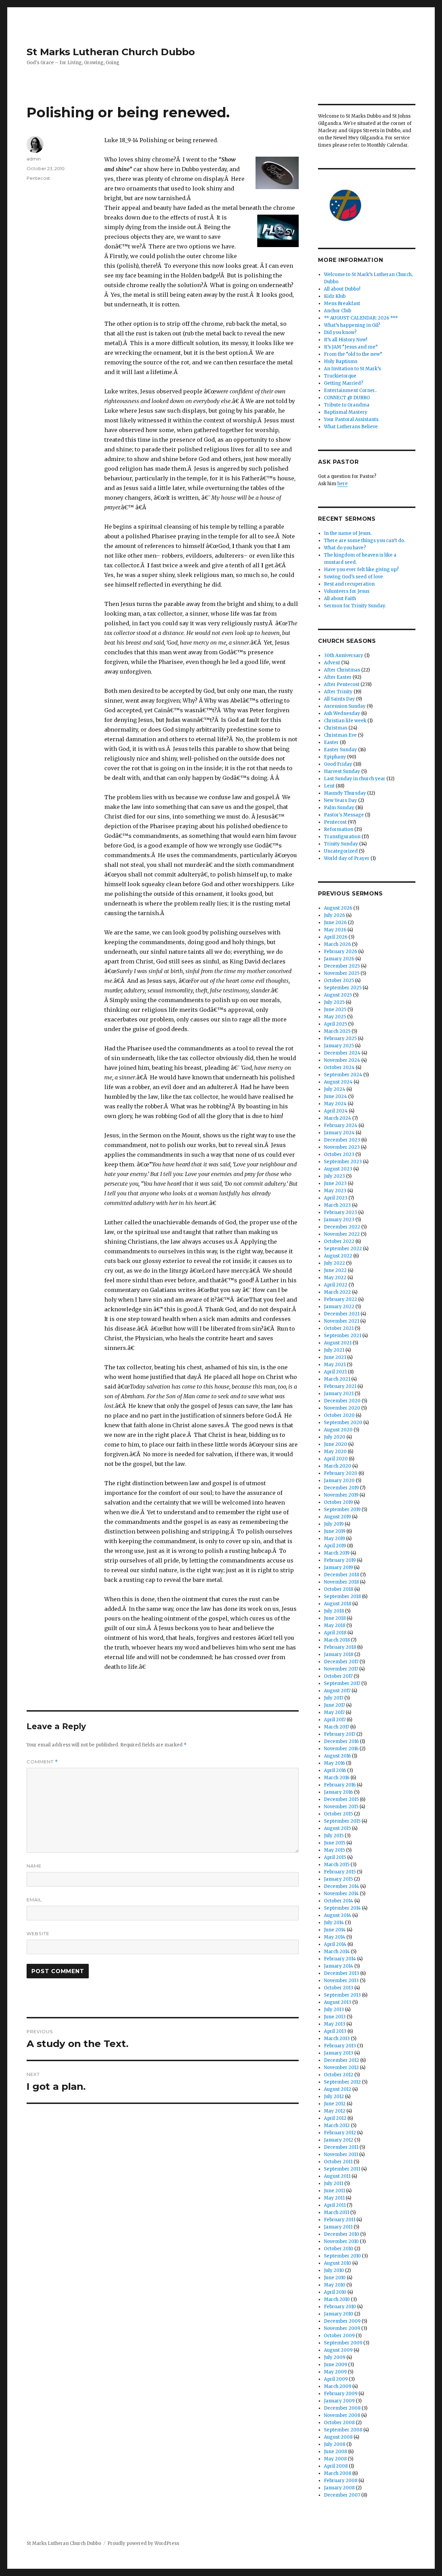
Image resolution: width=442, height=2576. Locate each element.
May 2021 (335, 1365)
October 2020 (339, 1415)
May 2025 (335, 1017)
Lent (329, 786)
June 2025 (335, 1010)
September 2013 (342, 1995)
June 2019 (335, 1531)
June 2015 (335, 1843)
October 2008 (339, 2423)
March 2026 (337, 944)
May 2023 (335, 1191)
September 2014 (342, 1908)
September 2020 (343, 1423)
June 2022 (335, 1270)
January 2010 (339, 2314)
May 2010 (335, 2285)
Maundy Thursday (345, 793)
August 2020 (338, 1430)
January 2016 (338, 1792)
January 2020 (339, 1481)
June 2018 (335, 1618)
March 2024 (338, 1118)
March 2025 (337, 1031)
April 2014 (335, 1944)
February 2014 (340, 1959)
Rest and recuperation (349, 584)
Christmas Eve (340, 735)
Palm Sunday (339, 808)
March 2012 (337, 2126)
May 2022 (335, 1278)
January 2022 (339, 1307)
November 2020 (342, 1408)
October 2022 (339, 1241)
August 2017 (337, 1691)
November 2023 (342, 1147)
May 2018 (335, 1625)
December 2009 (342, 2321)
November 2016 (341, 1749)
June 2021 (335, 1357)
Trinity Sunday (341, 844)
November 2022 (342, 1234)
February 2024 (341, 1125)
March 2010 (337, 2299)
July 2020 (335, 1437)
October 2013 (339, 1988)
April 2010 (335, 2292)
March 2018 (337, 1640)
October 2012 (339, 2075)
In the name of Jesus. (348, 533)
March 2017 (337, 1727)
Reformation (339, 829)
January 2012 (339, 2140)
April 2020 (336, 1459)
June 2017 (334, 1705)
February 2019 (340, 1560)
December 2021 (342, 1314)
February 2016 (340, 1785)
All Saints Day (339, 699)
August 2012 (338, 2089)
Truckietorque (340, 376)
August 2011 (337, 2176)
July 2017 (334, 1698)
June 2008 (335, 2452)
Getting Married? (344, 383)
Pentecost (38, 178)
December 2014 (342, 1886)
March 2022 (337, 1292)
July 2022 (334, 1263)
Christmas (336, 728)
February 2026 (340, 952)
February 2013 (340, 2046)
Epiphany (335, 757)
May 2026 (335, 930)
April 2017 (335, 1720)
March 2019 (337, 1553)
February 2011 (340, 2220)
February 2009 (341, 2394)
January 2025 (339, 1046)
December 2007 (342, 2495)
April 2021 (335, 1372)
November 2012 (341, 2068)
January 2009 (339, 2401)
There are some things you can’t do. (364, 541)
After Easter (338, 677)
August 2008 (338, 2437)
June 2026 (335, 923)
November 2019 (341, 1495)
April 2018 (335, 1633)
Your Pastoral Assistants (351, 419)
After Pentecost (342, 684)
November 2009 (342, 2328)
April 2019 (335, 1546)
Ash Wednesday (342, 713)
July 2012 (334, 2097)
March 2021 (337, 1379)
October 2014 (339, 1901)
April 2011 (335, 2205)
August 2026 (338, 908)
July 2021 (334, 1350)
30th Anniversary (344, 655)
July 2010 (334, 2270)
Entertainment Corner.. (350, 390)
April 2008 (336, 2466)
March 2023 (337, 1205)
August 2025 (338, 995)
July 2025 (334, 1002)
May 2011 (334, 2198)
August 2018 (338, 1604)
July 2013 (334, 2010)
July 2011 (334, 2183)
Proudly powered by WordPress (143, 2543)
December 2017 (341, 1662)
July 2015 (334, 1836)
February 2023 (340, 1212)
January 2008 (339, 2488)
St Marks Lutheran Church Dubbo (111, 52)
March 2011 (337, 2212)
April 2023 (336, 1198)
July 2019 (334, 1524)
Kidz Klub (335, 296)
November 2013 (341, 1981)
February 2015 (340, 1872)
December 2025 (342, 966)
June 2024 (335, 1096)
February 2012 (340, 2133)
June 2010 (335, 2278)
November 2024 (342, 1060)
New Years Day (340, 800)
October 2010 (339, 2249)
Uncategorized (341, 851)
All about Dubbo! (342, 289)
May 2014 (335, 1937)
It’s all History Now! (345, 340)
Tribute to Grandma (347, 405)
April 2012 (335, 2118)
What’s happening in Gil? (352, 325)
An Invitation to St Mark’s (352, 369)
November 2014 (341, 1894)
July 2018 (334, 1611)
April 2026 (336, 937)
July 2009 (335, 2357)
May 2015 (334, 1850)
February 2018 (340, 1647)
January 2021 (339, 1394)
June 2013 (335, 2017)
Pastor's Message (344, 815)
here (343, 484)
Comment (42, 1762)
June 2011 (334, 2191)
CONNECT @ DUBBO (347, 398)
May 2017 (334, 1712)
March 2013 (337, 2039)
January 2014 (339, 1966)
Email (34, 1900)
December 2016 (341, 1741)
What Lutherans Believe (351, 427)
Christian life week (345, 721)
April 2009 (336, 2379)
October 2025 (339, 981)
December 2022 (342, 1227)
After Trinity (338, 692)
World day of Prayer (347, 858)
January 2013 (339, 2053)
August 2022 (338, 1256)
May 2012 (335, 2111)
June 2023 (335, 1183)
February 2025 (340, 1039)
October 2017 (338, 1676)
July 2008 (335, 2444)
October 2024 (339, 1067)
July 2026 (334, 915)
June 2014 (335, 1930)
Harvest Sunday (342, 771)
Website (38, 1933)
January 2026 (339, 959)
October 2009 (339, 2336)
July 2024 (335, 1089)
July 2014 (334, 1923)
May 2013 (335, 2024)
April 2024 (336, 1111)
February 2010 (340, 2307)
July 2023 (334, 1176)
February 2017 (340, 1734)
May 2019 (334, 1539)
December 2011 (341, 2147)
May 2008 (335, 2459)
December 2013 (342, 1973)
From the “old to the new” (353, 354)
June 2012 (335, 2104)
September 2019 (342, 1510)
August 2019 (337, 1517)
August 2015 (337, 1828)
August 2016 (337, 1756)
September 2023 (343, 1162)
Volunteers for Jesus (347, 591)
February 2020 (341, 1473)
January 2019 (338, 1568)
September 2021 (343, 1336)
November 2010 (341, 2241)
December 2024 (342, 1053)
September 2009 (343, 2343)
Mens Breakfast (342, 303)
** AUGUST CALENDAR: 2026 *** (361, 318)
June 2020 (335, 1444)
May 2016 (334, 1763)
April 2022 (336, 1285)
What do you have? (345, 548)
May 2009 (335, 2372)
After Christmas (342, 670)
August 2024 (338, 1082)
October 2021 (339, 1328)
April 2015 (335, 1857)
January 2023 (339, 1220)
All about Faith (340, 599)
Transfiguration (342, 837)
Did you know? (340, 332)
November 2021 (342, 1321)
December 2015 (341, 1799)
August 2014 (338, 1915)
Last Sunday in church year (355, 779)
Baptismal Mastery (346, 412)
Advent (332, 663)
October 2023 (339, 1154)
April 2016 (335, 1770)
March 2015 (337, 1865)
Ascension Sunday (345, 706)
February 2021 (340, 1386)
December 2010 (342, 2234)
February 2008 (341, 2481)
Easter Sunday (340, 750)
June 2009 (335, 2365)
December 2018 (342, 1575)
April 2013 (335, 2031)
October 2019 (338, 1502)
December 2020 (342, 1401)
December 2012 (342, 2060)
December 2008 (342, 2408)
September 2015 (342, 1821)
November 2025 (342, 973)
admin (34, 159)
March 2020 (338, 1466)
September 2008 (343, 2430)
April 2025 (335, 1024)
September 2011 (342, 2169)
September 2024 (343, 1075)
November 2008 (342, 2415)
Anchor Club (338, 311)
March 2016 (337, 1778)
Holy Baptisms (341, 361)
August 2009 (338, 2350)
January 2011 (338, 2227)
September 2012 (342, 2082)
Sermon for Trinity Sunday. (355, 606)
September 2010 (342, 2256)
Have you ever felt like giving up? (361, 570)
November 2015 (341, 1807)
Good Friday (338, 764)
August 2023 (338, 1169)
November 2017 (341, 1669)
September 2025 (343, 988)
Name (34, 1866)
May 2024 (335, 1104)
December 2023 (342, 1140)
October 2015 (338, 1814)
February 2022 (340, 1299)
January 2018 (339, 1654)
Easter (331, 742)
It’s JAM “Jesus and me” (351, 347)
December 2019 (341, 1488)
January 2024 (339, 1133)
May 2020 (335, 1452)
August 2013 (338, 2002)
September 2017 (342, 1683)
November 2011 (341, 2154)
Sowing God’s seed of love (353, 577)
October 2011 (338, 2162)
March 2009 (338, 2386)
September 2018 (342, 1596)
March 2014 (337, 1952)
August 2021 (338, 1343)
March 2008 (338, 2473)
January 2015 (338, 1879)
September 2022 (343, 1249)
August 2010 (338, 2263)
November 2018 (341, 1582)
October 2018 (339, 1589)
